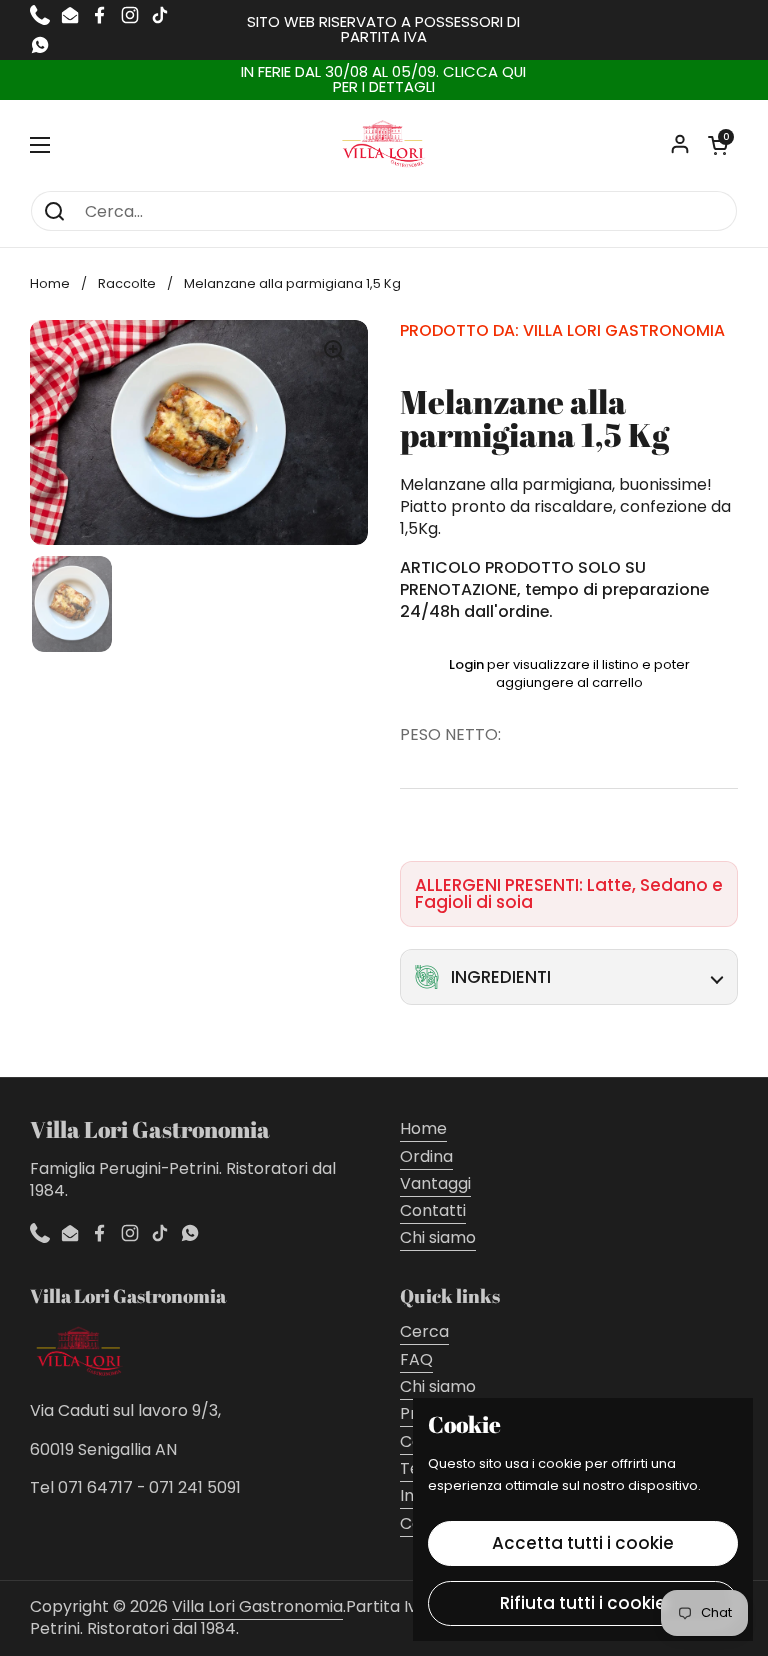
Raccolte (127, 283)
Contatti (433, 1210)
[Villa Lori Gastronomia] (384, 145)
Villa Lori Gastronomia (257, 1606)
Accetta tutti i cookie (583, 1543)
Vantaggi (435, 1183)
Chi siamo (438, 1237)
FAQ (416, 1359)
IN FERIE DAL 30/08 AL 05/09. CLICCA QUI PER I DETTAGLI (383, 80)
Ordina (426, 1156)
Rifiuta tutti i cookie (583, 1603)
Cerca (424, 1331)
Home (50, 283)
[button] (718, 145)
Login (466, 664)
